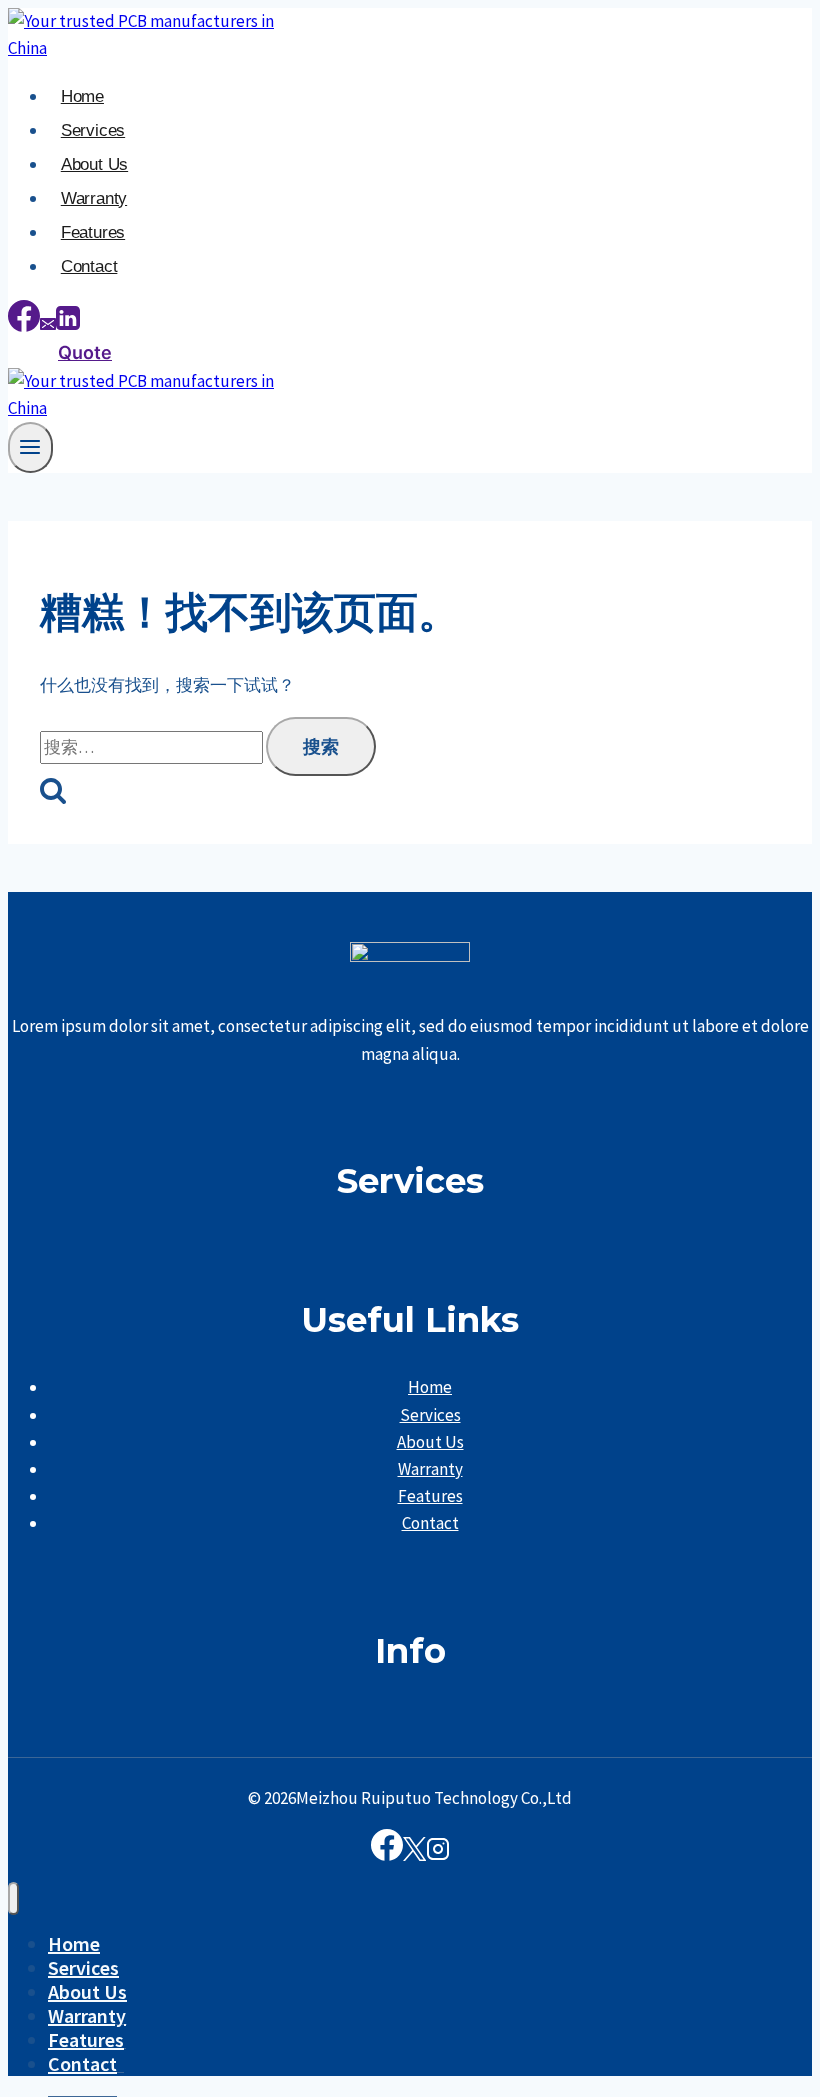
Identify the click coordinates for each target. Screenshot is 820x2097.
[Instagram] (438, 1854)
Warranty (94, 198)
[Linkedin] (68, 326)
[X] (414, 1854)
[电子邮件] (48, 326)
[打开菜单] (30, 447)
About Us (94, 164)
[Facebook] (24, 326)
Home (82, 96)
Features (93, 232)
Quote (85, 352)
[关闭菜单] (13, 1898)
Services (93, 130)
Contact (89, 266)
